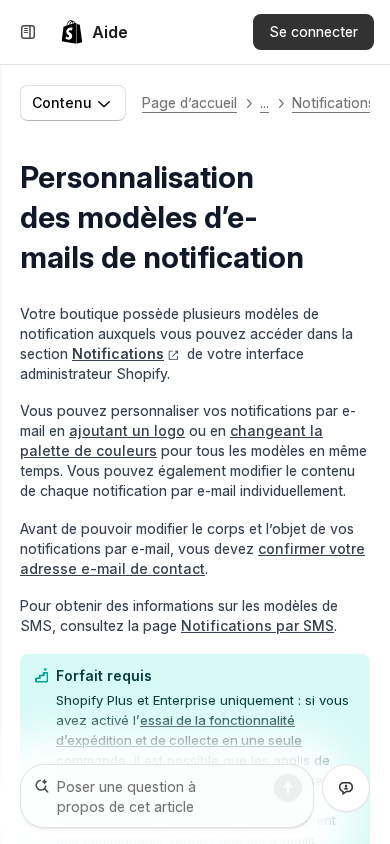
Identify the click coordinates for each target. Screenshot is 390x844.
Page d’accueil (189, 102)
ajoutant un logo (127, 430)
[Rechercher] (288, 788)
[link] (94, 32)
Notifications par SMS (257, 625)
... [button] (264, 102)
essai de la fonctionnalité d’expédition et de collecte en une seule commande (179, 740)
